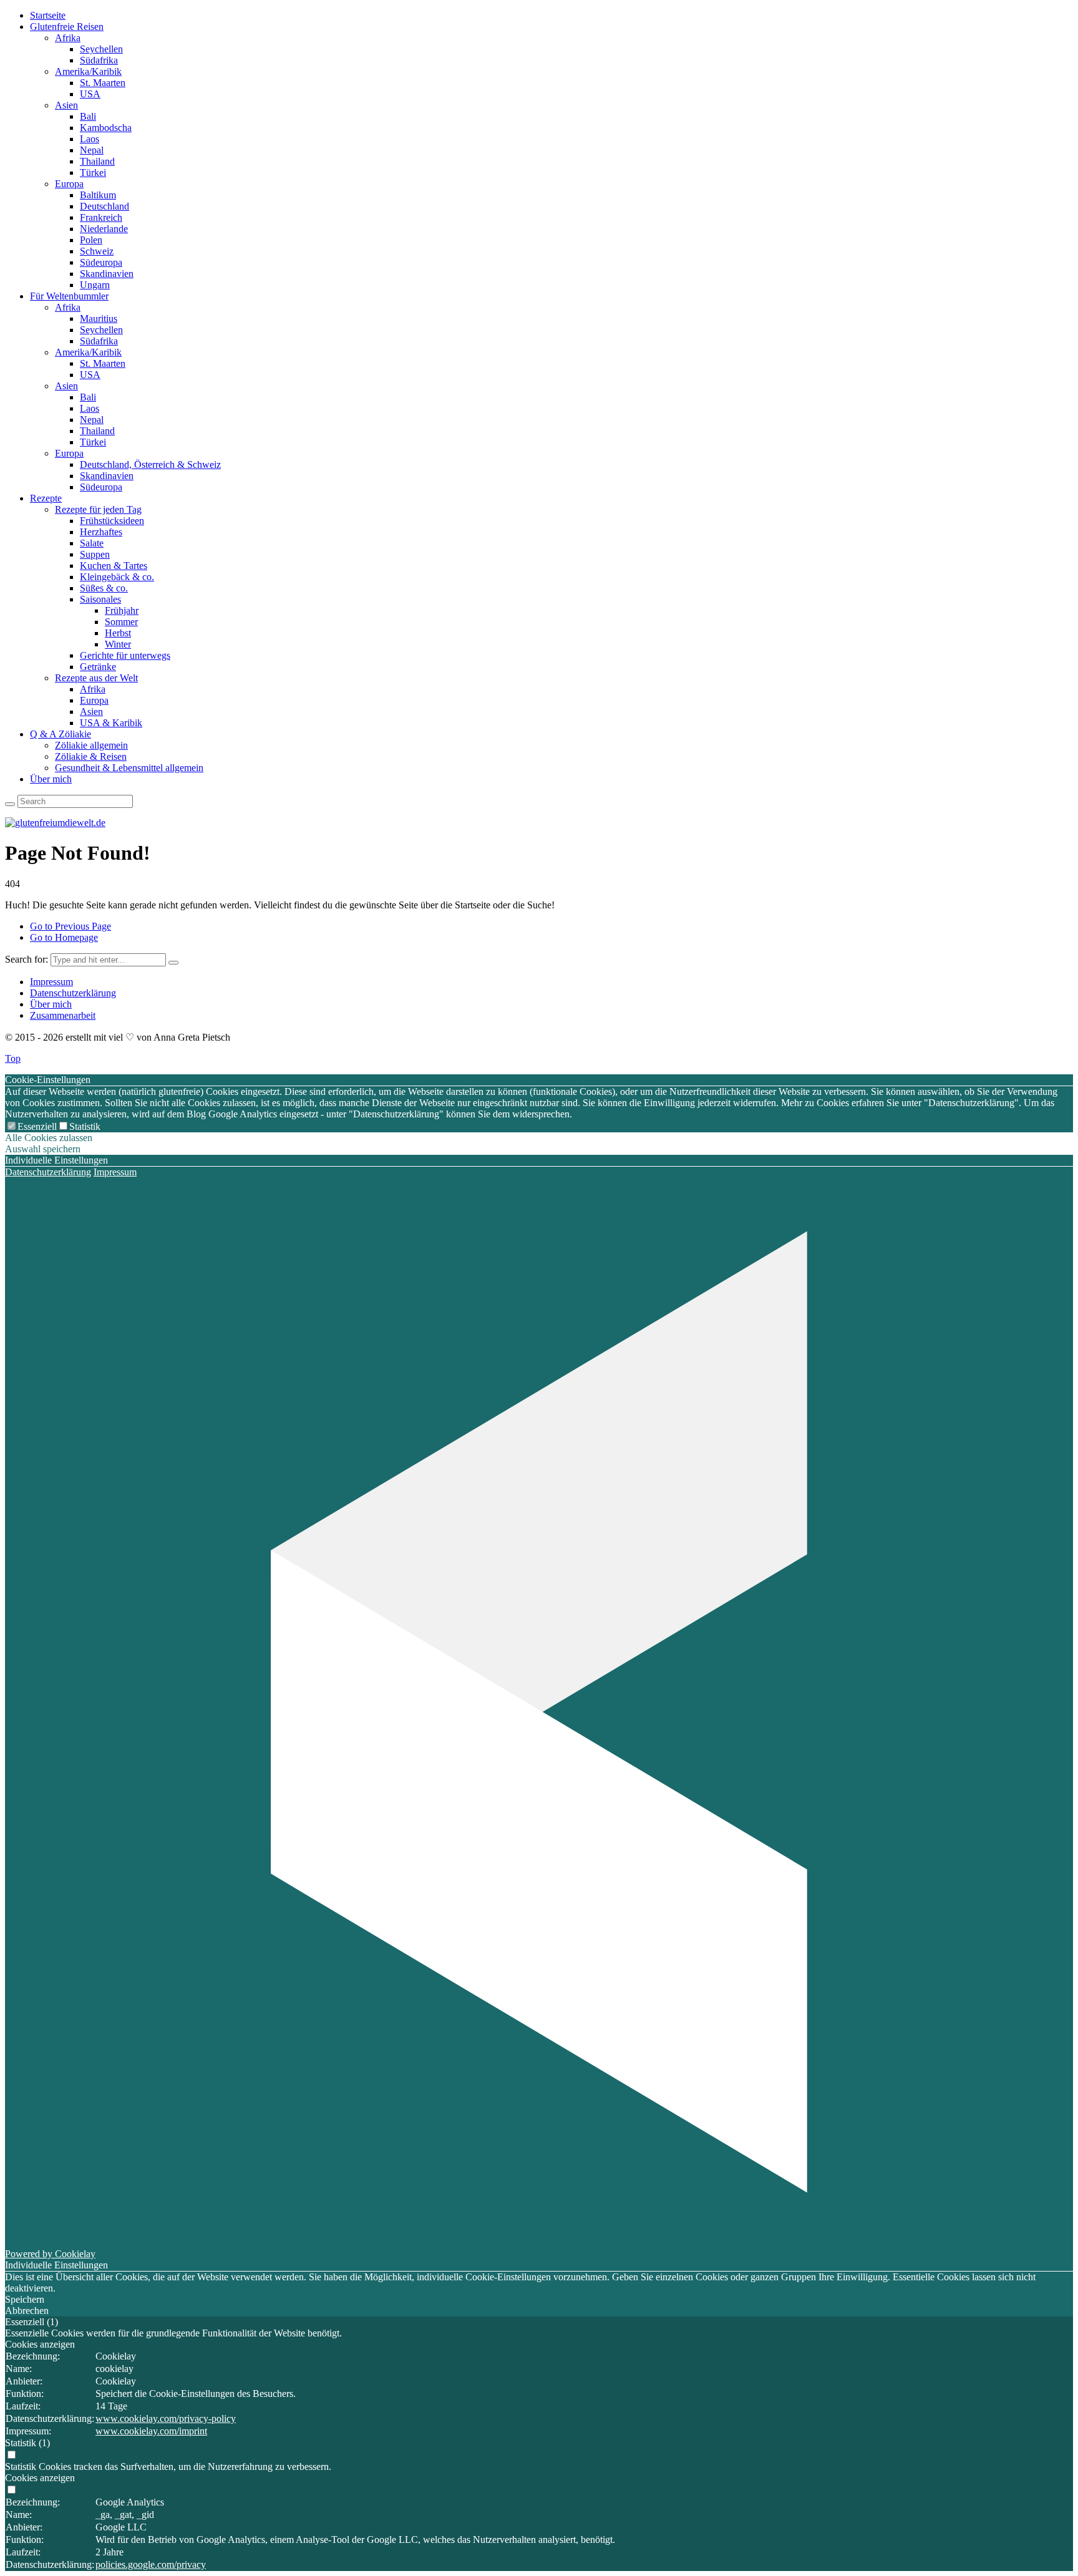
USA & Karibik (111, 723)
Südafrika (99, 60)
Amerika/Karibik (88, 71)
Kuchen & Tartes (114, 566)
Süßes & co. (104, 588)
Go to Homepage (64, 937)
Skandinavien (107, 274)
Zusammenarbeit (63, 1015)
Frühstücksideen (112, 521)
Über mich (51, 779)
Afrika (68, 38)
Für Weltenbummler (69, 296)
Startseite (48, 15)
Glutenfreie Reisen (67, 27)
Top (13, 1058)
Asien (66, 105)
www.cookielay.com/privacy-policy (166, 2418)
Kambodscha (106, 128)
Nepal (92, 150)
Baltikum (98, 195)
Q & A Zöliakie (61, 734)
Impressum (51, 982)
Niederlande (104, 229)
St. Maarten (103, 83)
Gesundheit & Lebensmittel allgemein (129, 768)
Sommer (121, 622)
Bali (88, 116)
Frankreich (101, 217)
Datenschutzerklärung (73, 993)
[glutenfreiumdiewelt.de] (55, 823)
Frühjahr (122, 610)
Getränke (98, 667)
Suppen (95, 554)
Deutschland (104, 206)
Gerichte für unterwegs (125, 655)
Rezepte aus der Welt (96, 678)
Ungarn (95, 285)
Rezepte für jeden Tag (98, 509)
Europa (69, 184)
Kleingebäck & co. (117, 577)
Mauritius (99, 318)
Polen (91, 240)
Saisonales (100, 599)
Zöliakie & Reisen (91, 756)
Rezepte (46, 498)
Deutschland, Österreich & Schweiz (150, 464)
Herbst (118, 633)
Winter (118, 644)
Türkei (93, 173)
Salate (92, 543)
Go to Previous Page (70, 926)
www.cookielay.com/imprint (151, 2431)
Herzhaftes (101, 532)
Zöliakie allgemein (91, 745)
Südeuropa (101, 262)
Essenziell (37, 1126)
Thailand (97, 161)
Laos (90, 139)
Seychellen (101, 49)
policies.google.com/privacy (151, 2564)
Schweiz (97, 251)
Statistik (85, 1126)
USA (90, 94)
